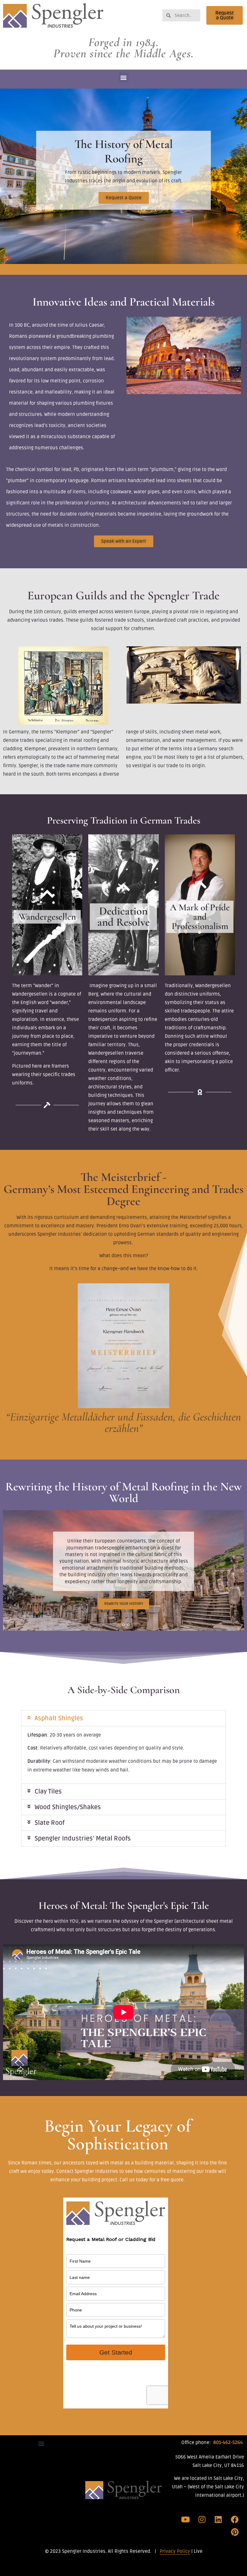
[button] (124, 78)
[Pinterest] (235, 2532)
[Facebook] (235, 2519)
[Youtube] (186, 2519)
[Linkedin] (218, 2519)
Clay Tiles (48, 1792)
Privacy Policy (175, 2551)
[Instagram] (202, 2519)
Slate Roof (50, 1823)
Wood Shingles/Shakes (68, 1807)
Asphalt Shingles (59, 1718)
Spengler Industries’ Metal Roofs (83, 1839)
